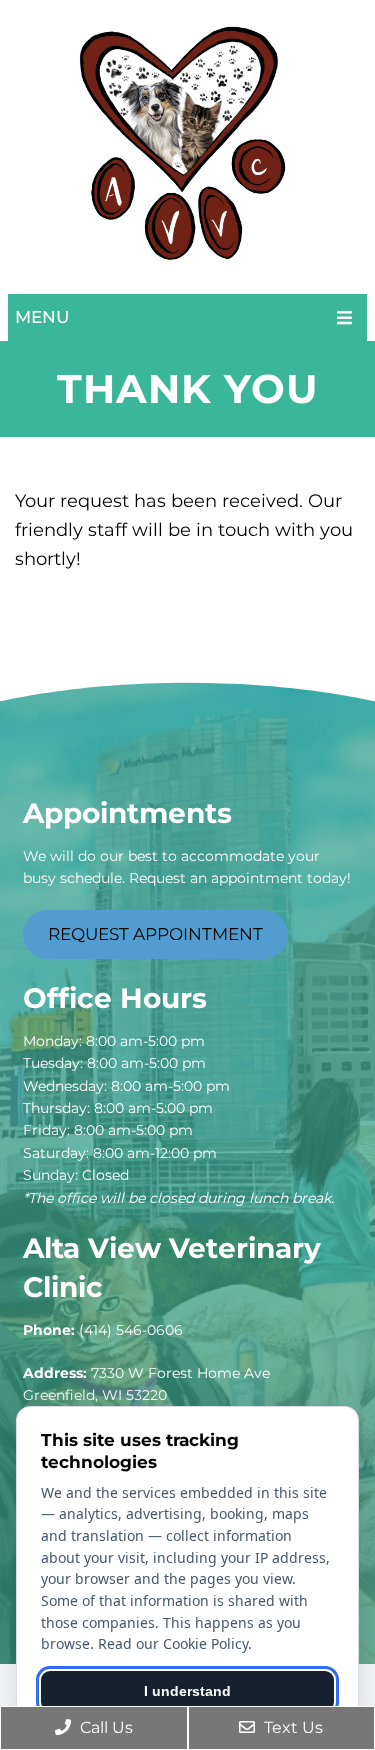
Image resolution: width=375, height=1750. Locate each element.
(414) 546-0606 (131, 1330)
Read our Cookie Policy (173, 1643)
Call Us (104, 1727)
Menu (42, 317)
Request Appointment (155, 934)
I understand (187, 1691)
